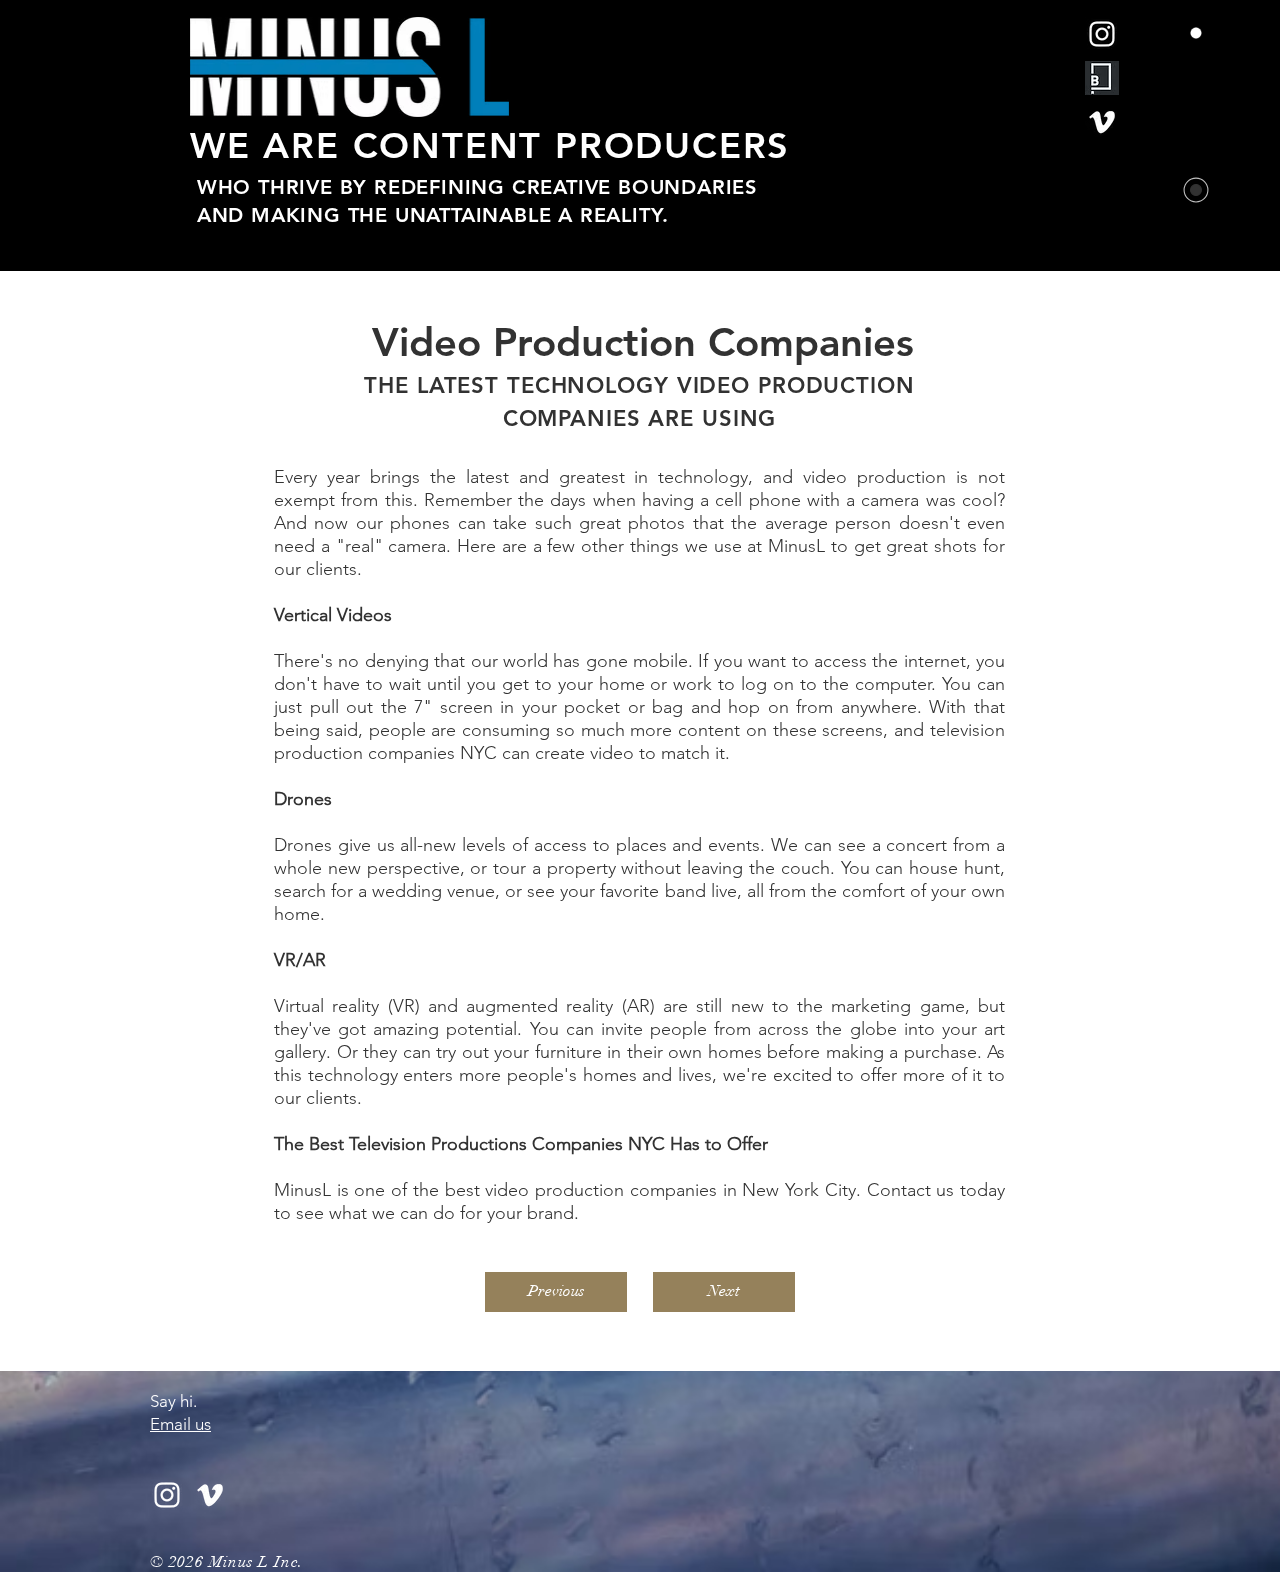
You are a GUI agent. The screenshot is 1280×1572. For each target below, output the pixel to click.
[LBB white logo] (1102, 78)
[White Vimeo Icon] (1102, 122)
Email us (180, 1424)
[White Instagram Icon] (1102, 34)
